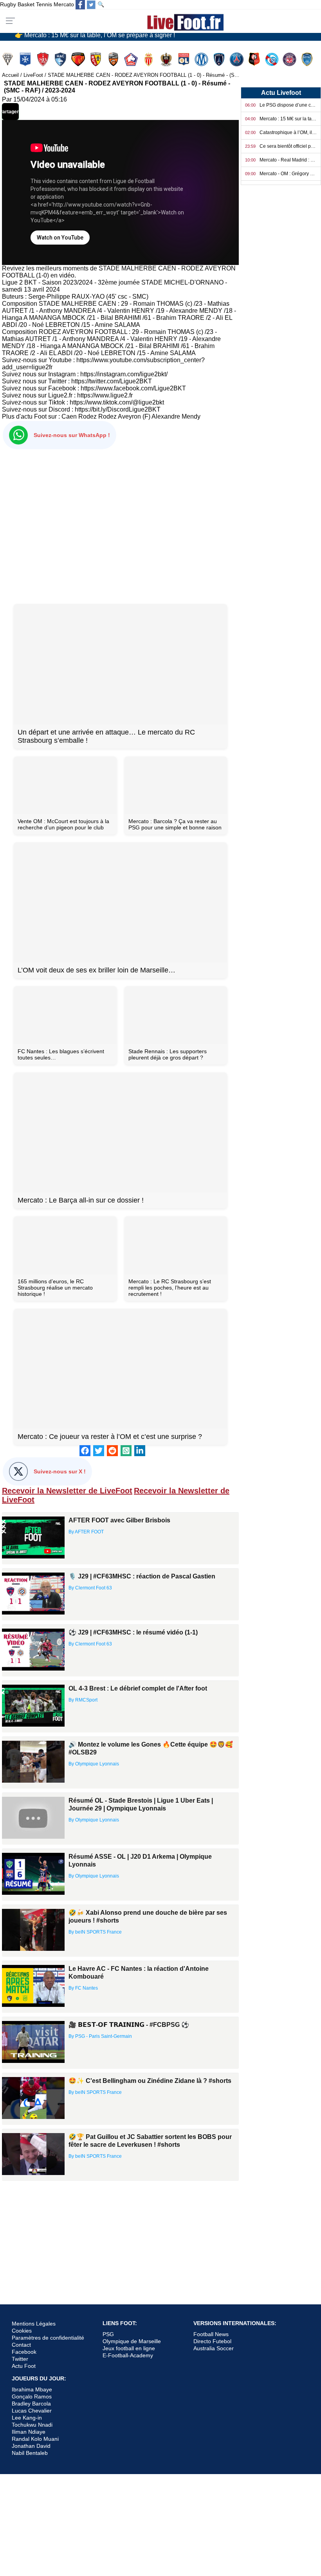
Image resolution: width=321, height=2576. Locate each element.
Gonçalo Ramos (32, 2396)
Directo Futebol (212, 2341)
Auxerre (26, 59)
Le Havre (61, 59)
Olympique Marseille (202, 59)
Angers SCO (8, 59)
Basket (26, 4)
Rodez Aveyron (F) (124, 416)
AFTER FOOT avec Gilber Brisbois (119, 1520)
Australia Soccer (214, 2348)
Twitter (20, 2359)
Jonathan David (31, 2446)
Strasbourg (273, 59)
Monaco (149, 59)
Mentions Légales (34, 2324)
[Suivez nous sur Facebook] (80, 5)
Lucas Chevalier (32, 2411)
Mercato (64, 4)
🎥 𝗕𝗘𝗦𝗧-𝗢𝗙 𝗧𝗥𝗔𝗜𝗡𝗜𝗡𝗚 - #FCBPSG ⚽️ (129, 2025)
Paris (220, 59)
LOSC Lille (132, 59)
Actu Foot (24, 2366)
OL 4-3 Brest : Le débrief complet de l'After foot (138, 1688)
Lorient (114, 59)
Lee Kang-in (27, 2418)
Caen (69, 416)
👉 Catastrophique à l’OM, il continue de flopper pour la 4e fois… (105, 36)
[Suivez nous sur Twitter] (91, 5)
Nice (167, 59)
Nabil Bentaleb (30, 2453)
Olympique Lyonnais (185, 59)
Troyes (308, 59)
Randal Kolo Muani (35, 2439)
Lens (96, 59)
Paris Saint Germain (237, 59)
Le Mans (79, 59)
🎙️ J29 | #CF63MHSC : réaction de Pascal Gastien (142, 1576)
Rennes (255, 59)
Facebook (24, 2352)
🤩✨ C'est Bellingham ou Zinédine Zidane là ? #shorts (150, 2081)
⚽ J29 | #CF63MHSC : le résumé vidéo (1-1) (133, 1632)
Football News (211, 2334)
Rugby (8, 4)
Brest (44, 59)
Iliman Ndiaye (29, 2432)
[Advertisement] (120, 525)
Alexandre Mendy (176, 416)
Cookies (22, 2331)
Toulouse (290, 59)
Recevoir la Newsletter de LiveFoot (67, 1491)
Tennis (44, 4)
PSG (108, 2334)
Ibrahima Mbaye (32, 2389)
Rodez (87, 416)
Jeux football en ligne (129, 2348)
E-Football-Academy (128, 2355)
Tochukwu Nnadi (32, 2425)
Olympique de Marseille (132, 2341)
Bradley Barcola (31, 2404)
